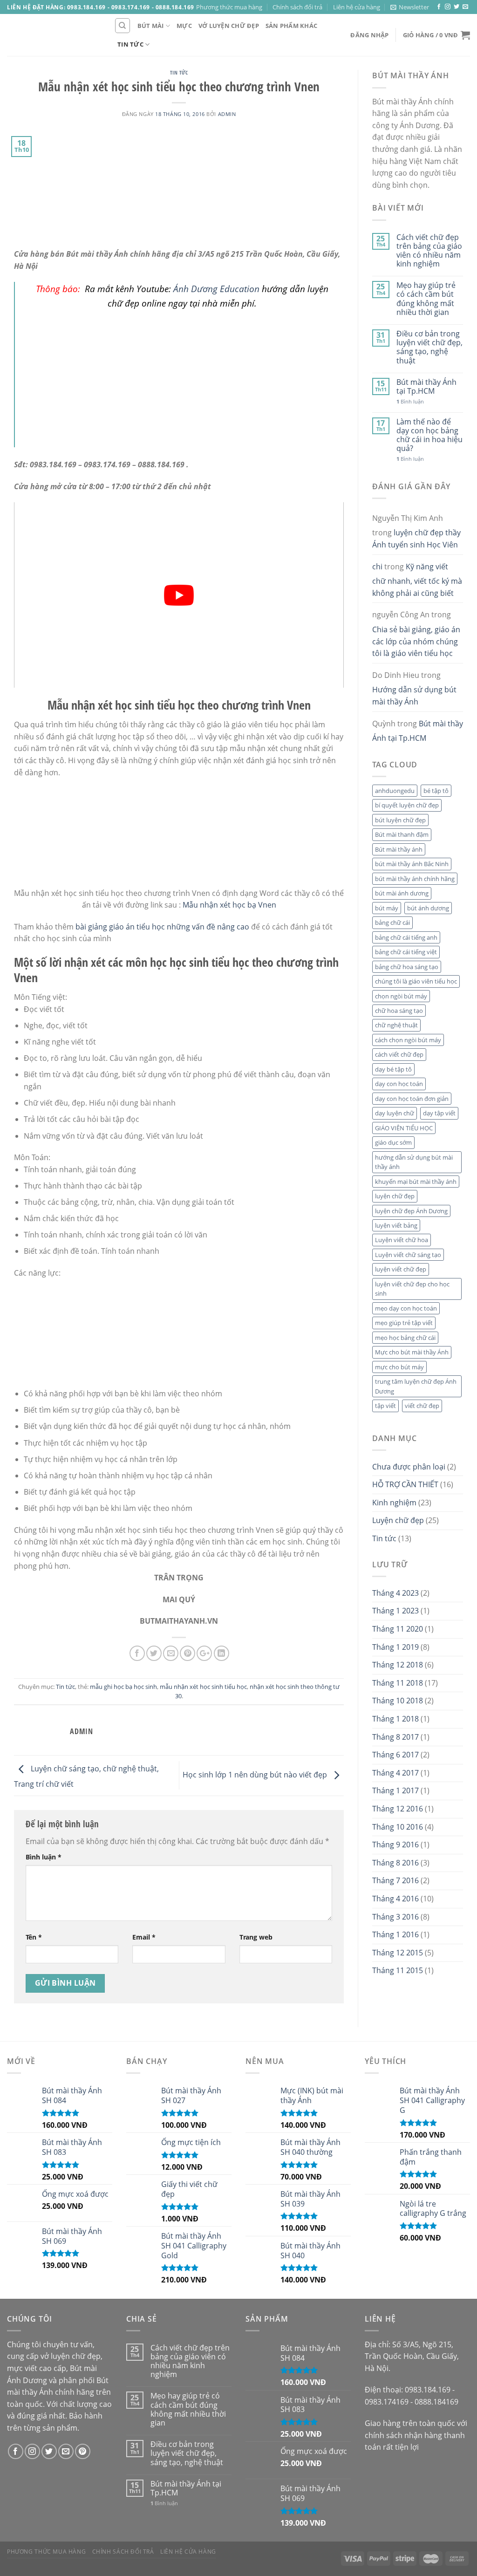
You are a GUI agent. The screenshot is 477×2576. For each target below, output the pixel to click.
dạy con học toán (399, 1084)
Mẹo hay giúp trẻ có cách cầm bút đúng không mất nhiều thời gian (426, 299)
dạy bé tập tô (393, 1069)
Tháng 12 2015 (398, 1953)
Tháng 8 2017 (395, 1737)
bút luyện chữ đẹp (400, 820)
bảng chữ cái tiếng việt (406, 952)
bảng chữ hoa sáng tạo (407, 967)
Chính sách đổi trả (297, 7)
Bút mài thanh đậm (402, 834)
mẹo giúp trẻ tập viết (404, 1323)
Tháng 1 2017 (395, 1790)
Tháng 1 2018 (395, 1719)
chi (377, 567)
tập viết (385, 1406)
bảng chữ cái (392, 922)
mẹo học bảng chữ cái (405, 1338)
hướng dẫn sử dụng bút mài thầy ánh (414, 1162)
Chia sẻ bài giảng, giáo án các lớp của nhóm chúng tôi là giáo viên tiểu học (416, 641)
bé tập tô (436, 791)
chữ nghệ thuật (396, 1025)
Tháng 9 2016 (395, 1845)
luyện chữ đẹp (395, 1196)
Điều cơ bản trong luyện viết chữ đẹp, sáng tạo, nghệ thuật (429, 347)
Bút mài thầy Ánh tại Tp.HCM (426, 387)
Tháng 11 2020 (398, 1629)
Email (144, 1937)
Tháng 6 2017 (395, 1755)
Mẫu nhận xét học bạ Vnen (229, 905)
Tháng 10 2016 (398, 1827)
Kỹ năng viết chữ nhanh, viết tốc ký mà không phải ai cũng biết (417, 580)
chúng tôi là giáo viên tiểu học (416, 981)
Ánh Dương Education (216, 289)
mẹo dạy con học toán (406, 1308)
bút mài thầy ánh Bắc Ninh (412, 864)
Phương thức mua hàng (229, 7)
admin (227, 114)
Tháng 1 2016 (395, 1934)
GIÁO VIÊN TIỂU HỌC (404, 1128)
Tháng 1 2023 (395, 1611)
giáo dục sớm (393, 1142)
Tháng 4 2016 (395, 1899)
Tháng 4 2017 (395, 1773)
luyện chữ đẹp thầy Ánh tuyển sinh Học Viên (416, 539)
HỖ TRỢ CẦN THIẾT (405, 1484)
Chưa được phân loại (409, 1467)
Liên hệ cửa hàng (357, 7)
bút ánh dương (428, 908)
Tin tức (130, 44)
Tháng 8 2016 (395, 1863)
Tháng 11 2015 (398, 1970)
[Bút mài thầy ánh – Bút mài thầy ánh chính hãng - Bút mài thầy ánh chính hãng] (54, 35)
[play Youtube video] (179, 595)
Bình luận (44, 1857)
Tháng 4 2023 (395, 1593)
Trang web (256, 1937)
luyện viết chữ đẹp (401, 1269)
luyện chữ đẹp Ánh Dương (411, 1211)
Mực (184, 26)
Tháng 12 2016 (398, 1809)
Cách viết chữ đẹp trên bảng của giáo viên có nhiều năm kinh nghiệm (429, 251)
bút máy (387, 908)
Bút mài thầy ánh (399, 849)
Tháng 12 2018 (398, 1665)
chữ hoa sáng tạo (399, 1011)
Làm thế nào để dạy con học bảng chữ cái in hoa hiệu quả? (429, 435)
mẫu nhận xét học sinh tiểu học (203, 1687)
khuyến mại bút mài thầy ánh (416, 1182)
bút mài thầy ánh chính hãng (415, 879)
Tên (34, 1937)
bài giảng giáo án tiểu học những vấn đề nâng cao (162, 927)
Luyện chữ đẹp (398, 1520)
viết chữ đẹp (422, 1406)
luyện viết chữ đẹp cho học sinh (412, 1289)
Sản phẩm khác (291, 26)
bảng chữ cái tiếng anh (406, 937)
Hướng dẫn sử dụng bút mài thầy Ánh (414, 696)
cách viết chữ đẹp (399, 1054)
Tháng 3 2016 (395, 1917)
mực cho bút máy (399, 1367)
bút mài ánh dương (402, 893)
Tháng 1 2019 (395, 1647)
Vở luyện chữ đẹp (229, 26)
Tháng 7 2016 (395, 1880)
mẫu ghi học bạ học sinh (123, 1687)
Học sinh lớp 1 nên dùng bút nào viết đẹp (256, 1775)
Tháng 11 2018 (398, 1683)
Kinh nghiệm (394, 1503)
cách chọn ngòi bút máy (408, 1040)
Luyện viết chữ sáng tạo (408, 1255)
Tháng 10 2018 (398, 1701)
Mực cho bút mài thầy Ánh (412, 1352)
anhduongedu (395, 791)
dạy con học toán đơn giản (412, 1099)
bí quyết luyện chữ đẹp (407, 805)
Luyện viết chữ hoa (402, 1240)
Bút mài (151, 26)
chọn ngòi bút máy (401, 996)
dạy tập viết (439, 1113)
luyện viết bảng (396, 1225)
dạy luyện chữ (395, 1113)
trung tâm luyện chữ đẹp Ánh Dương (416, 1386)
